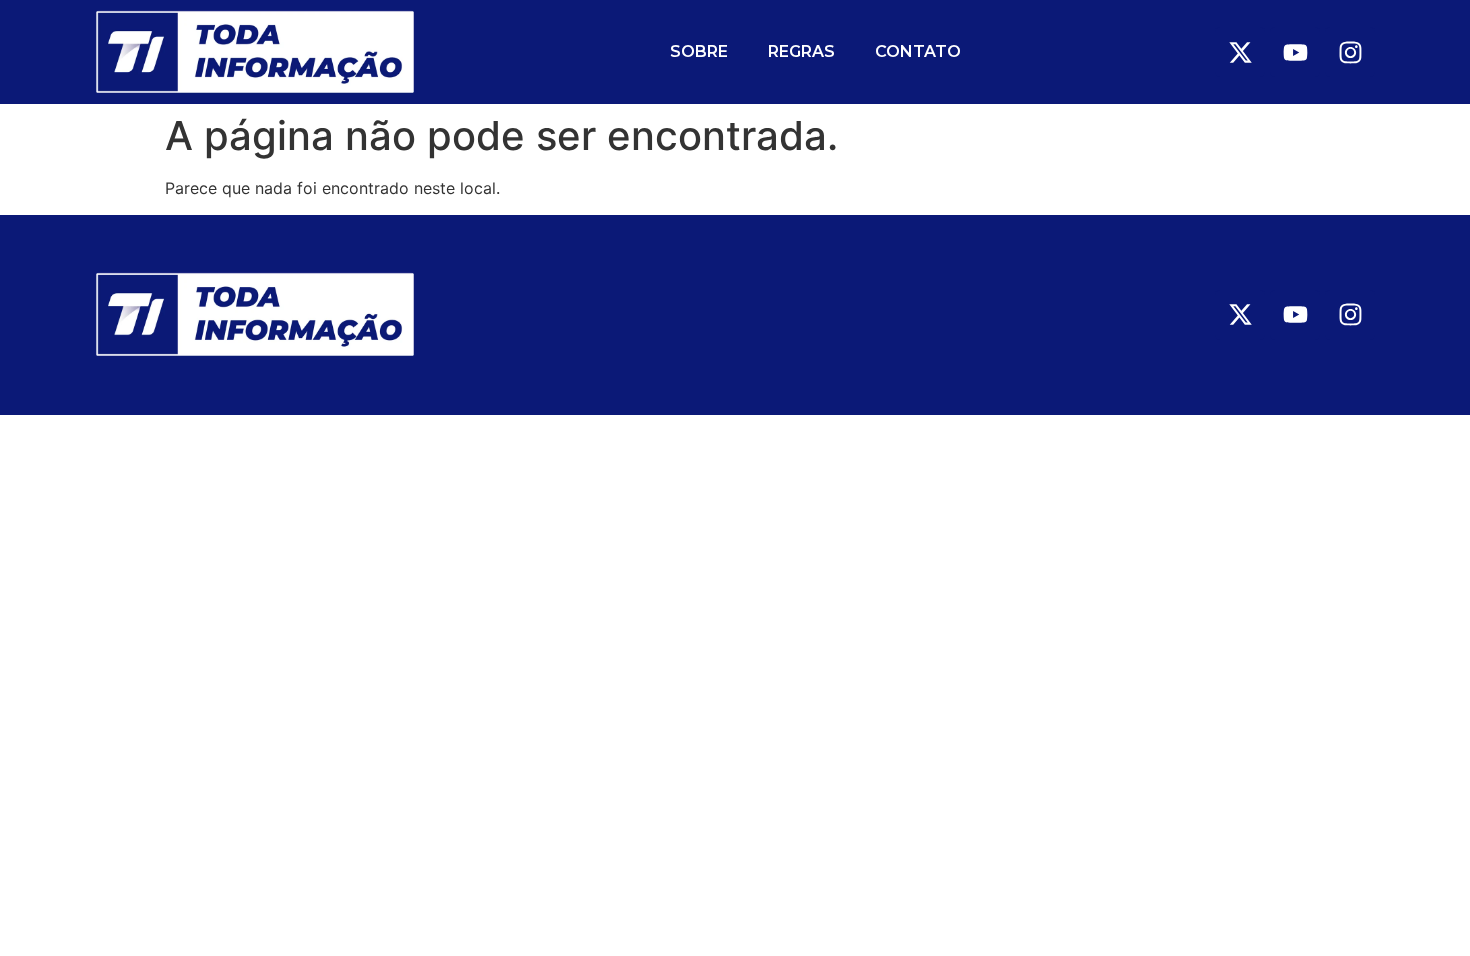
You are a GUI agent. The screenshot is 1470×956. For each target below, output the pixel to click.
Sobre (699, 51)
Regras (801, 51)
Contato (918, 51)
